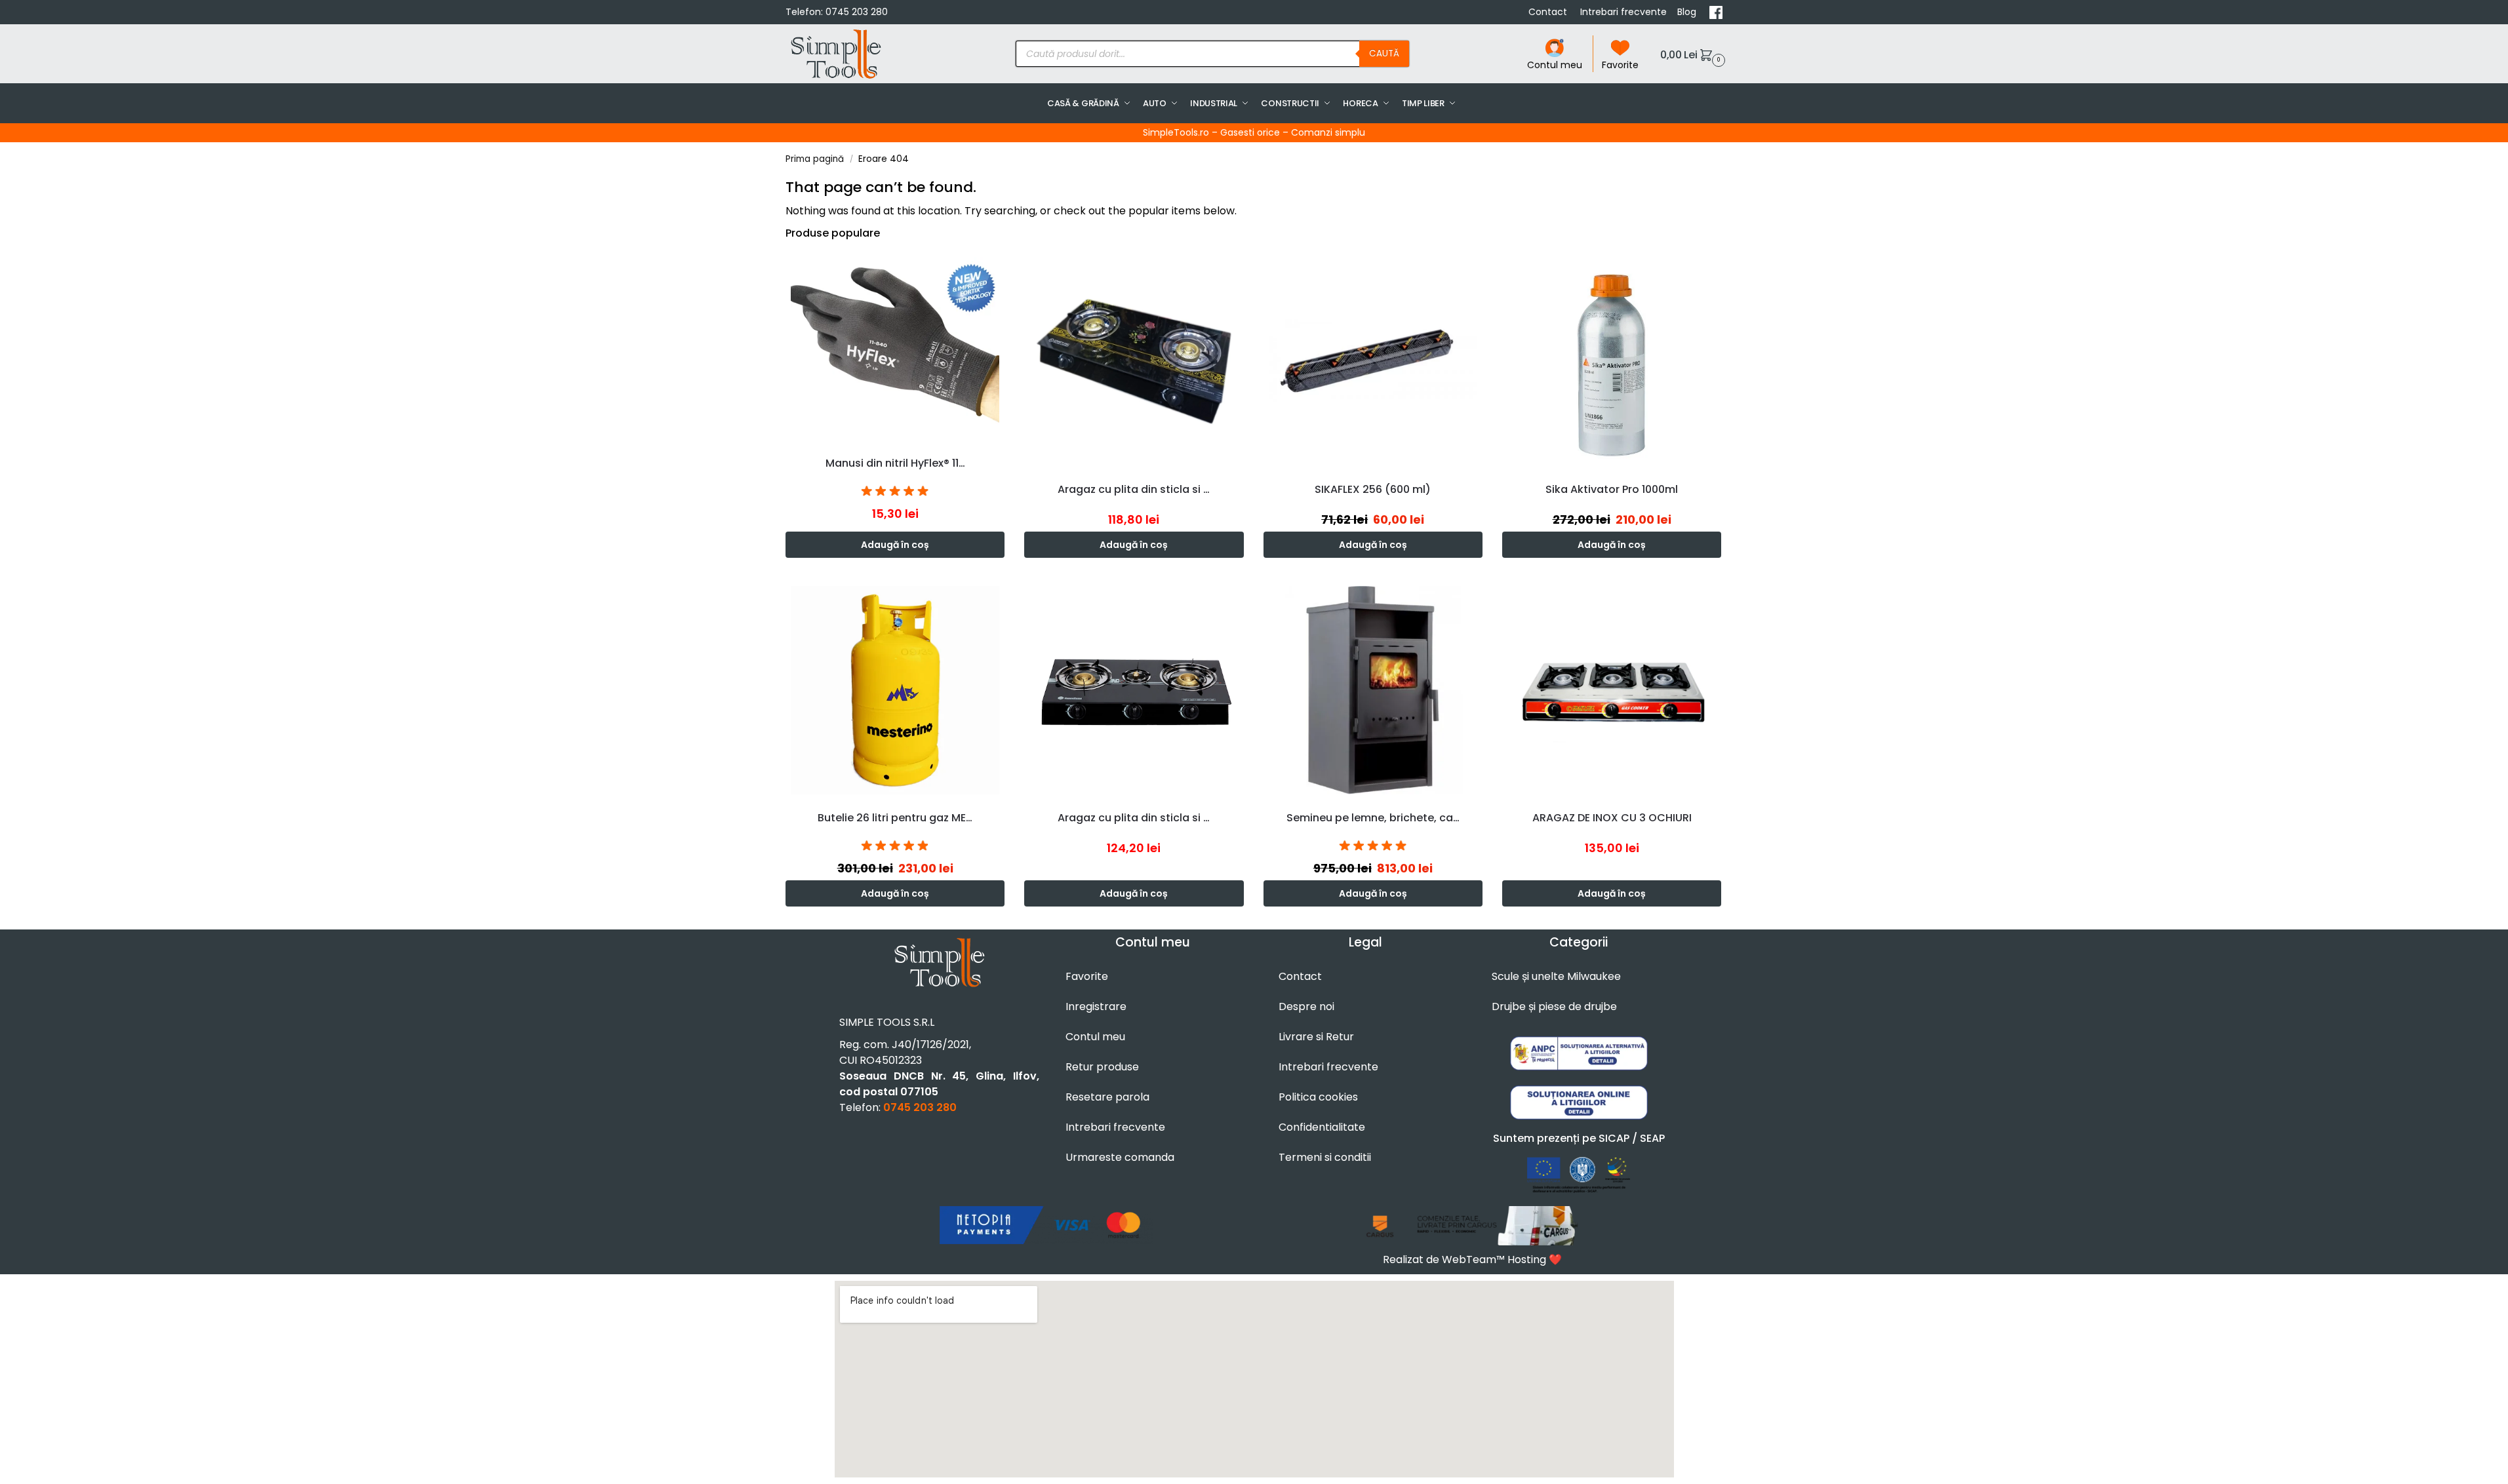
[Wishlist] (998, 271)
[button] (1691, 54)
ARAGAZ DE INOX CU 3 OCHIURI (1612, 818)
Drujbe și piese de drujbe (1554, 1006)
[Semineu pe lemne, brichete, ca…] (1373, 690)
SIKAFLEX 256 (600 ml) (1373, 489)
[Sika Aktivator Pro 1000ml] (1612, 361)
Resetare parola (1107, 1097)
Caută (1384, 53)
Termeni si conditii (1325, 1157)
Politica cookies (1318, 1097)
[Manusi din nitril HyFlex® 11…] (895, 348)
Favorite (1620, 65)
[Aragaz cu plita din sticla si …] (1134, 361)
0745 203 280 (857, 12)
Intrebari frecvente (1623, 12)
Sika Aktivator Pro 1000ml (1612, 489)
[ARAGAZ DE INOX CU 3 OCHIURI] (1612, 690)
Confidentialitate (1322, 1127)
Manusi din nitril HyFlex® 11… (895, 463)
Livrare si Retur (1316, 1037)
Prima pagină (815, 159)
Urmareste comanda (1120, 1157)
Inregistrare (1096, 1006)
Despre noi (1306, 1006)
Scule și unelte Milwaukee (1556, 976)
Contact (1549, 12)
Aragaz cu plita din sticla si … (1134, 489)
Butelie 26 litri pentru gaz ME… (895, 818)
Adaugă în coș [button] (895, 545)
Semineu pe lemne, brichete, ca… (1373, 818)
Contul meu (1555, 65)
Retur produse (1102, 1067)
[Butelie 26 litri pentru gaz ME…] (895, 690)
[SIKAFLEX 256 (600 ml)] (1373, 361)
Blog (1688, 12)
